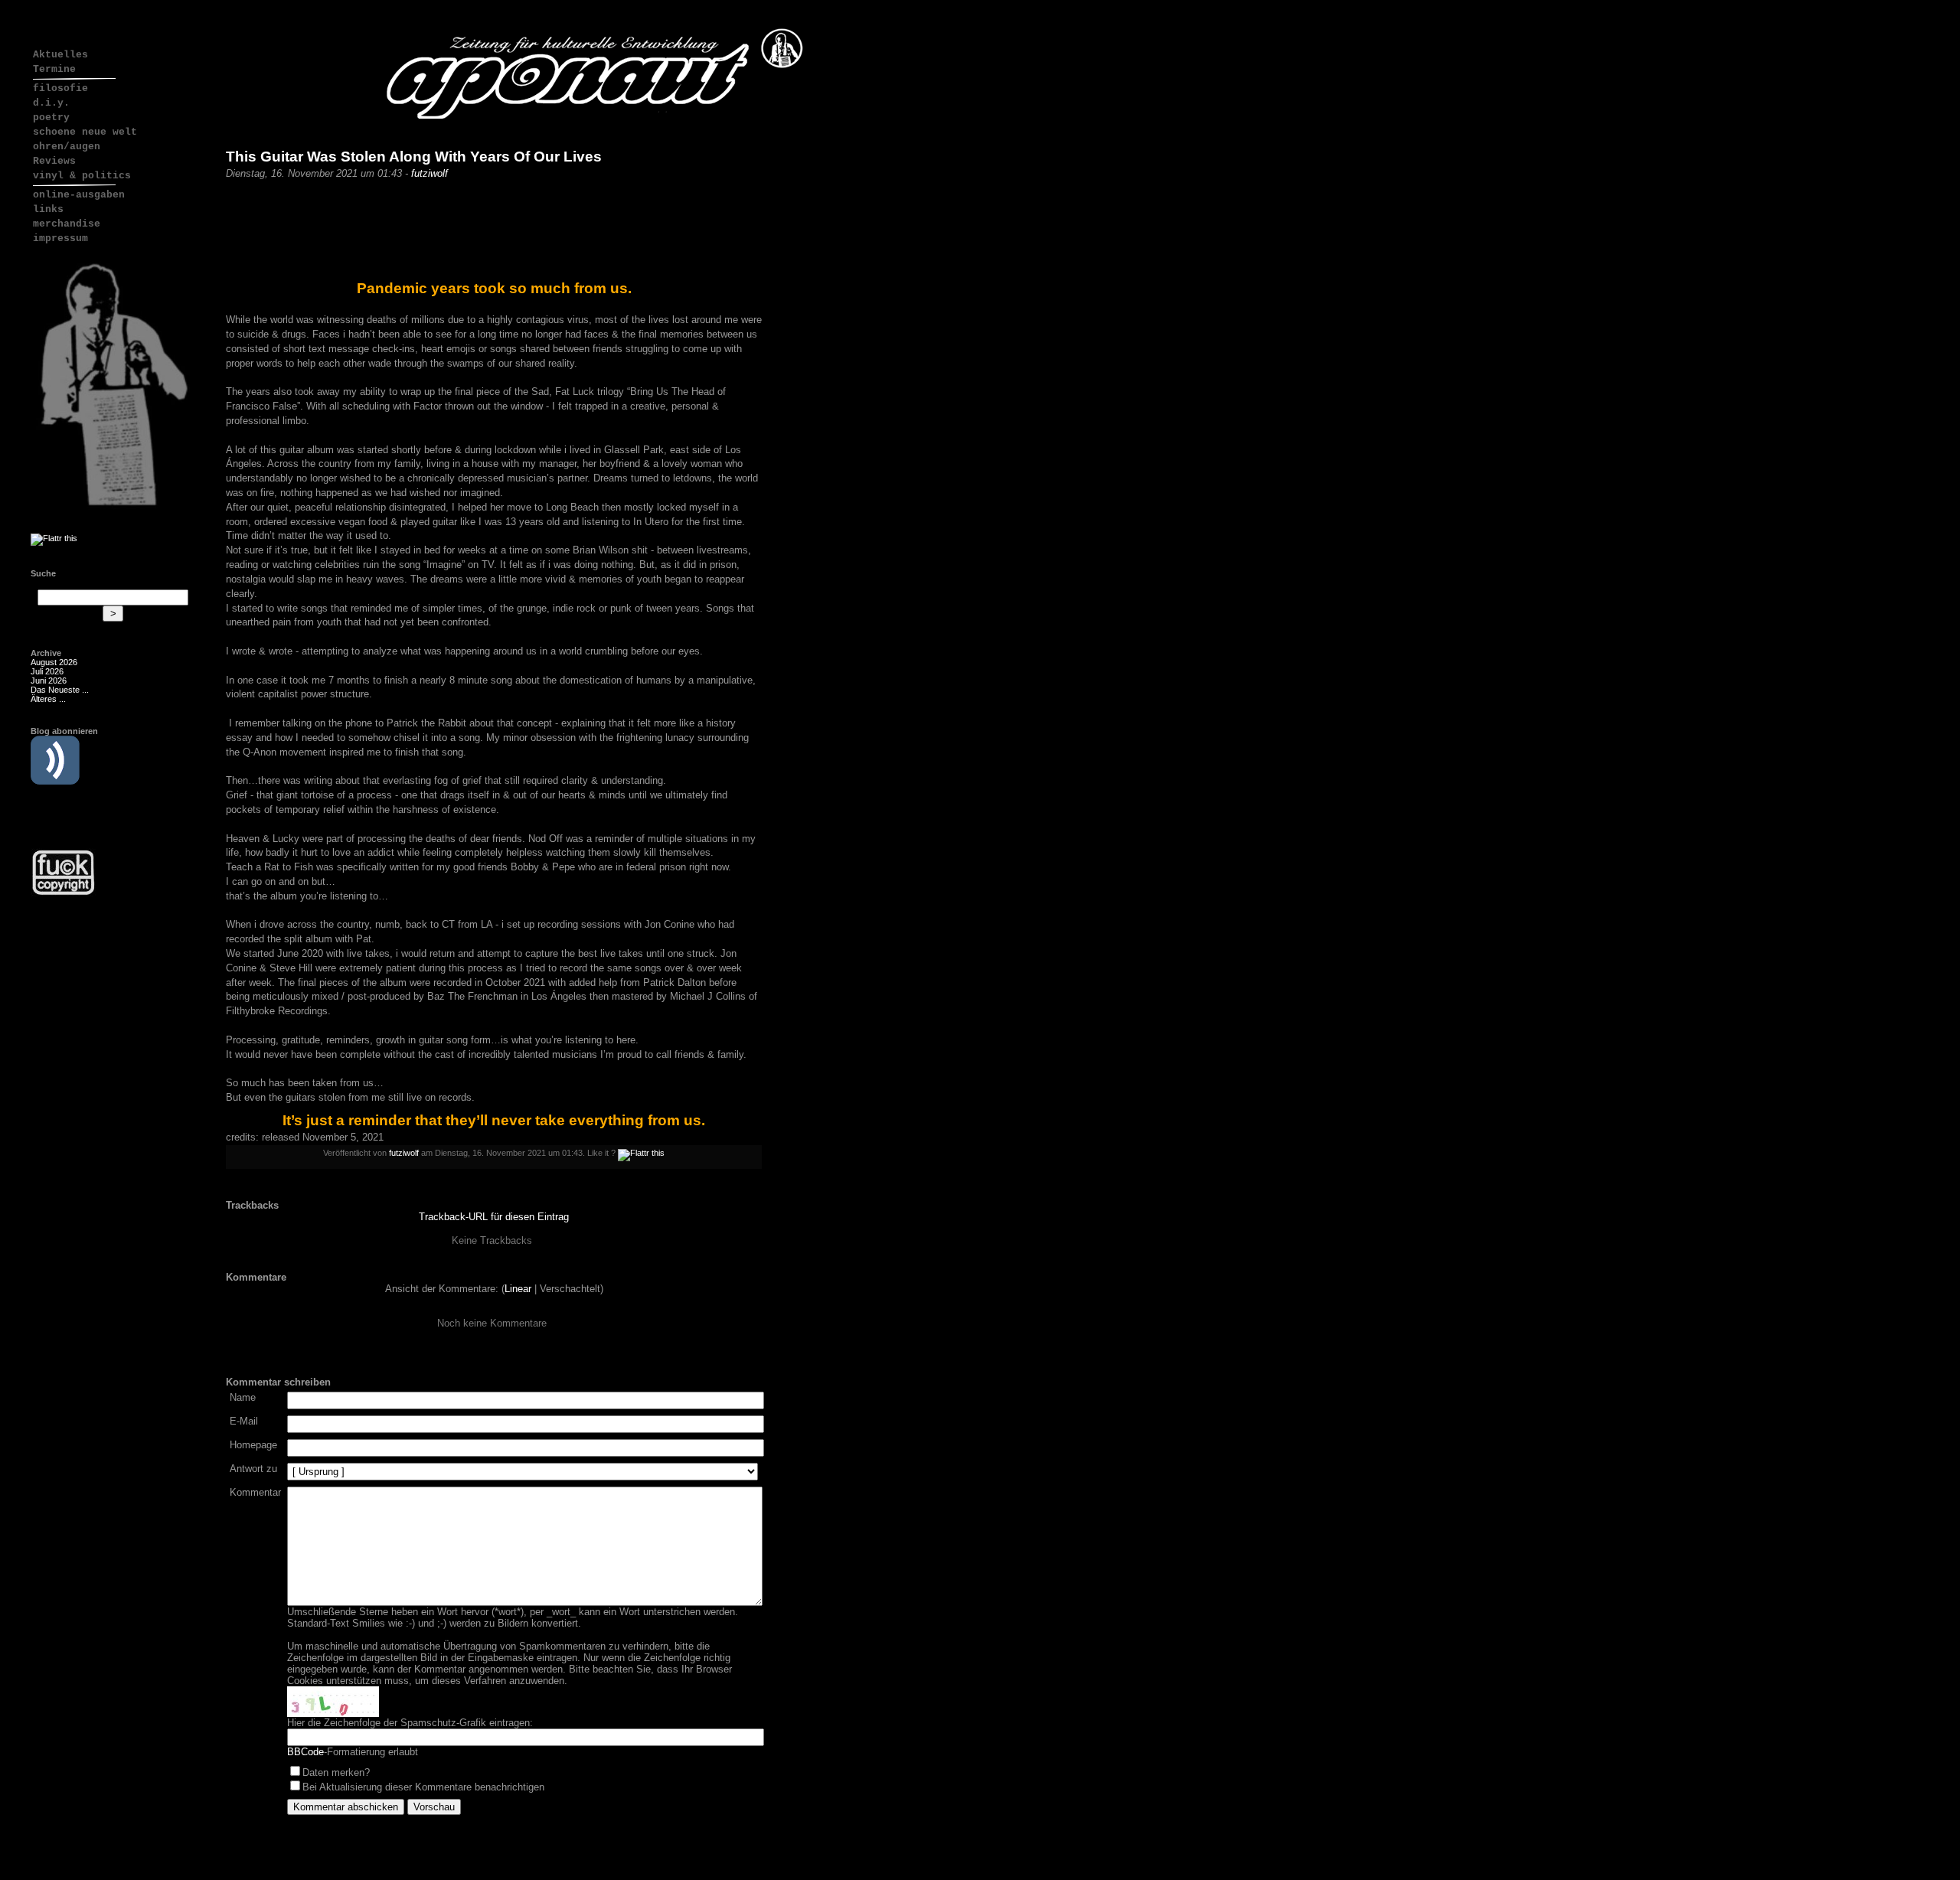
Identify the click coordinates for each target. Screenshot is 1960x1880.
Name (243, 1397)
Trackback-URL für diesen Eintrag (494, 1217)
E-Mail (244, 1421)
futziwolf (430, 173)
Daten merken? (336, 1772)
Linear (518, 1289)
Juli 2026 (47, 671)
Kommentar (255, 1492)
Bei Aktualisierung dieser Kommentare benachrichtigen (423, 1787)
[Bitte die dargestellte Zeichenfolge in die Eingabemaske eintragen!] (333, 1702)
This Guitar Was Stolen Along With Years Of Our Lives (414, 157)
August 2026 (54, 662)
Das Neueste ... (60, 690)
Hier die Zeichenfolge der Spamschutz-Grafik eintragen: (410, 1723)
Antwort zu (253, 1469)
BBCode (305, 1752)
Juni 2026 (49, 681)
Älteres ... (48, 699)
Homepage (253, 1445)
